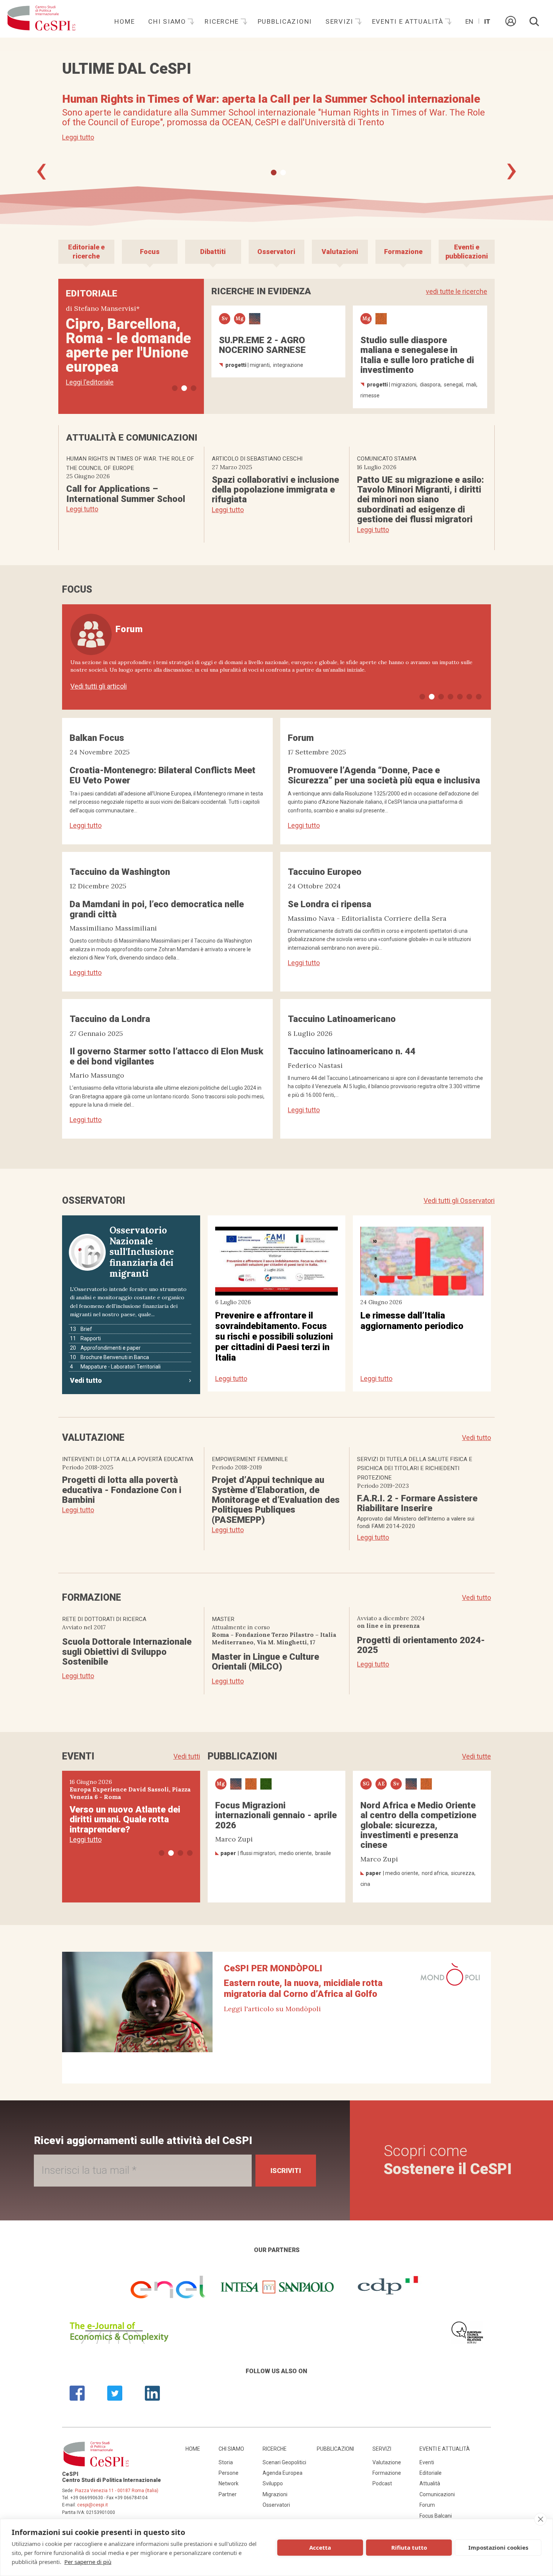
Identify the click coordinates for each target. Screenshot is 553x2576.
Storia (226, 2462)
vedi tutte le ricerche (457, 291)
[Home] (41, 19)
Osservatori (276, 252)
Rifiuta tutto (409, 2547)
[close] (540, 2519)
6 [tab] (469, 697)
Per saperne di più (88, 2562)
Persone (229, 2473)
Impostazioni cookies (498, 2547)
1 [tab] (274, 173)
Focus (150, 252)
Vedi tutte (476, 1756)
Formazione (403, 252)
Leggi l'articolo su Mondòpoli (272, 2009)
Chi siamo (168, 21)
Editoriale (431, 2473)
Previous (41, 172)
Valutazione (387, 2462)
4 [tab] (450, 697)
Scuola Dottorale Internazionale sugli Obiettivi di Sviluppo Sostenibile (127, 1652)
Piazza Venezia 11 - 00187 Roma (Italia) (117, 2491)
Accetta (320, 2547)
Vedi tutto (86, 1380)
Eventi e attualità (409, 21)
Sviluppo (273, 2483)
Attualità (430, 2483)
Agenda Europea (283, 2473)
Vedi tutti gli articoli (99, 686)
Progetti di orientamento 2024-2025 (421, 1645)
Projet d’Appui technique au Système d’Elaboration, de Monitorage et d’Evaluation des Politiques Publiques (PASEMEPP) (276, 1500)
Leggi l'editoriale (90, 382)
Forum (427, 2505)
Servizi (340, 21)
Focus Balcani (436, 2516)
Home (125, 21)
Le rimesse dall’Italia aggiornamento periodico (412, 1321)
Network (229, 2483)
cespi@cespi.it (93, 2505)
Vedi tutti (187, 1756)
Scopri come (448, 2160)
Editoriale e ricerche (86, 252)
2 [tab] (283, 173)
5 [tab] (460, 697)
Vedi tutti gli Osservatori (459, 1201)
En (469, 21)
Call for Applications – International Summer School (126, 494)
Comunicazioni (437, 2494)
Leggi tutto (82, 509)
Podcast (382, 2483)
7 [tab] (479, 697)
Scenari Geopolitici (284, 2462)
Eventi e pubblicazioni (467, 252)
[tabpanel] (276, 124)
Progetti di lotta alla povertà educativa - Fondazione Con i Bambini (122, 1490)
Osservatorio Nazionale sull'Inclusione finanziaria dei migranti (142, 1252)
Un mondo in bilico (126, 324)
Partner (228, 2494)
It (487, 21)
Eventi (427, 2462)
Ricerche (223, 21)
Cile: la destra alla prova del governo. (126, 1807)
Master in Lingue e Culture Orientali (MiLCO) (265, 1662)
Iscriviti (286, 2171)
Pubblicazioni (285, 21)
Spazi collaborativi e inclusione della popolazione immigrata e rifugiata (275, 490)
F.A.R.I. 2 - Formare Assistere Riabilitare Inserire (417, 1503)
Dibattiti (213, 252)
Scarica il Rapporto (90, 151)
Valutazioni (340, 252)
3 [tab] (194, 388)
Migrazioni (275, 2494)
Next (512, 172)
